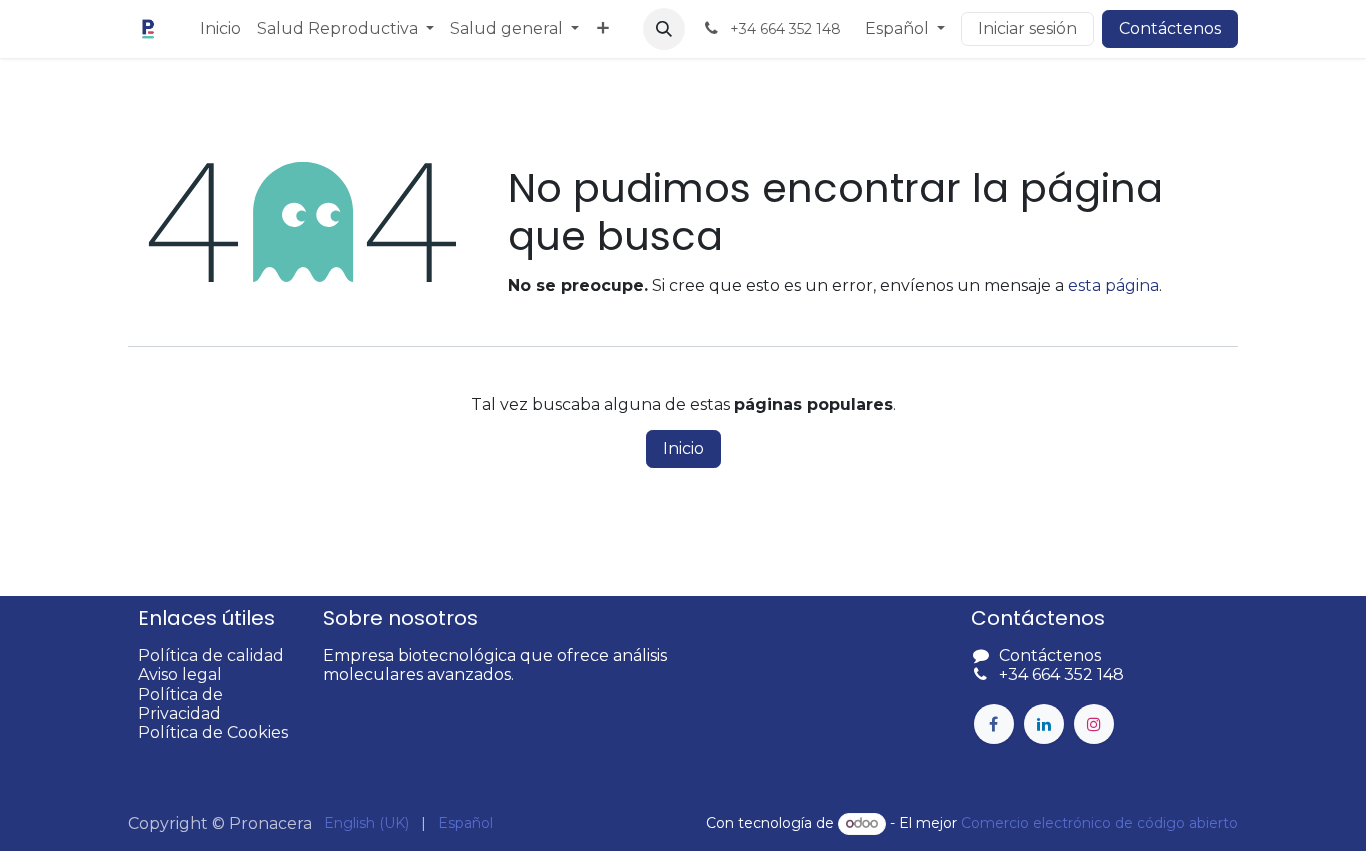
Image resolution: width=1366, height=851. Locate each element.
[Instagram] (1094, 724)
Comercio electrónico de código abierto (1099, 823)
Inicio (683, 448)
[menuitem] (220, 28)
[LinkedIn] (1044, 724)
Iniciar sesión (1027, 28)
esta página (1113, 285)
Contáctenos (1170, 28)
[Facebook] (994, 724)
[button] (664, 29)
